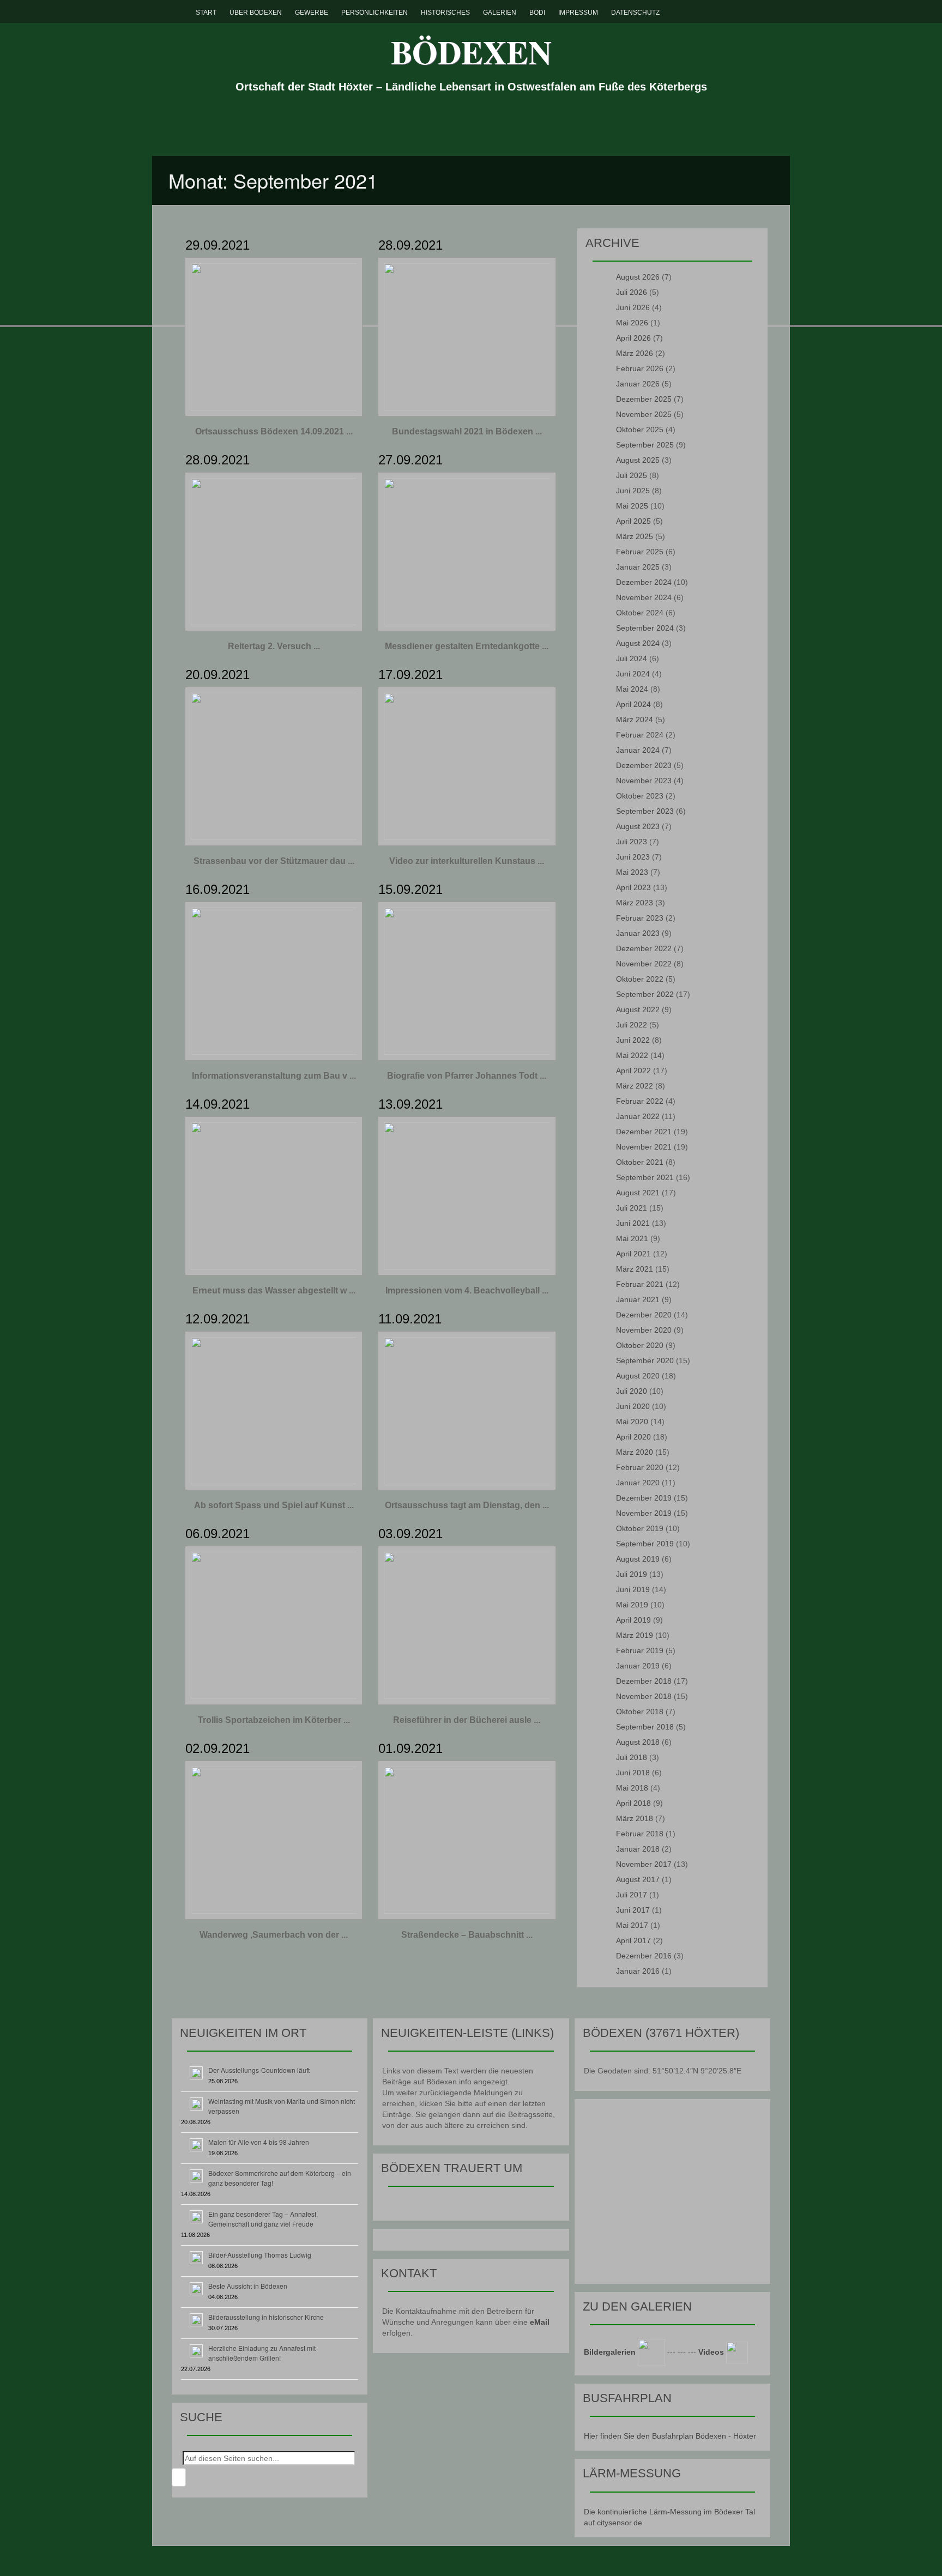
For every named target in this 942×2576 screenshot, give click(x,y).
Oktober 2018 (640, 1712)
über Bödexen (256, 13)
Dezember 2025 (644, 399)
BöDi (537, 13)
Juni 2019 (633, 1589)
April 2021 (633, 1254)
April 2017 (633, 1940)
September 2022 (645, 994)
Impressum (578, 13)
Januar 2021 (638, 1299)
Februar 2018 (640, 1834)
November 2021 (644, 1147)
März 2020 (635, 1452)
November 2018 (644, 1696)
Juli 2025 (632, 475)
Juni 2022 (633, 1040)
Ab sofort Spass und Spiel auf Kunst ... (274, 1505)
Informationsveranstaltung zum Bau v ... (274, 1076)
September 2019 (645, 1544)
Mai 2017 (632, 1925)
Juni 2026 (633, 307)
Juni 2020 (633, 1406)
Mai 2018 (632, 1788)
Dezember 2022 (644, 948)
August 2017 (638, 1879)
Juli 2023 (632, 842)
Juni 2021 (633, 1223)
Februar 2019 (640, 1650)
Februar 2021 (640, 1284)
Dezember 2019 (644, 1498)
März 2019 (635, 1635)
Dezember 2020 (644, 1315)
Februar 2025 (640, 552)
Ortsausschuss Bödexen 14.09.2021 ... (274, 431)
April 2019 (633, 1620)
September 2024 (645, 628)
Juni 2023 (633, 857)
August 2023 (638, 826)
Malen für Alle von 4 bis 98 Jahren (259, 2142)
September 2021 (645, 1177)
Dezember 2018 (644, 1681)
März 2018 (635, 1818)
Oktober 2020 (640, 1345)
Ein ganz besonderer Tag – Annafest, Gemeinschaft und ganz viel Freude (263, 2219)
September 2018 (645, 1727)
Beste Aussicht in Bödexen (248, 2286)
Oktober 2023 (640, 796)
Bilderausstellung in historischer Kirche (266, 2317)
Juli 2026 (632, 292)
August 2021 (638, 1193)
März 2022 (635, 1086)
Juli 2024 (632, 658)
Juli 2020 (632, 1391)
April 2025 (633, 521)
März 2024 (635, 719)
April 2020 (633, 1437)
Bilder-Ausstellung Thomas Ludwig (260, 2255)
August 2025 (638, 460)
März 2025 (635, 536)
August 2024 (638, 643)
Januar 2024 (638, 750)
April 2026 (633, 338)
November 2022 (644, 964)
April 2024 (633, 704)
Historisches (445, 13)
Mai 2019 (632, 1605)
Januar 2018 (638, 1849)
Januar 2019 (638, 1666)
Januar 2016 (638, 1971)
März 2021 (635, 1269)
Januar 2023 (638, 933)
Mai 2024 (632, 689)
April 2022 (633, 1071)
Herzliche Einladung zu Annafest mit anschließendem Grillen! (262, 2353)
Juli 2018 (632, 1757)
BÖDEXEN (471, 52)
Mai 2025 (632, 506)
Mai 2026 (632, 323)
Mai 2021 (632, 1238)
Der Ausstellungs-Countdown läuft (259, 2070)
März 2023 (635, 903)
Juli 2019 (632, 1574)
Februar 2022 (640, 1101)
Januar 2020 (638, 1483)
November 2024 (644, 597)
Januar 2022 (638, 1116)
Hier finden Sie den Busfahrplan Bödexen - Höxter (670, 2436)
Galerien (500, 13)
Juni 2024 (633, 674)
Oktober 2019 (640, 1528)
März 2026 (635, 353)
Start (206, 13)
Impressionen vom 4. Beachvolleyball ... (467, 1290)
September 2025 (645, 445)
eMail (540, 2322)
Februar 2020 (640, 1467)
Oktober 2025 (640, 430)
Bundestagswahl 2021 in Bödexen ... (467, 431)
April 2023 (633, 887)
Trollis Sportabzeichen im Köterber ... (274, 1720)
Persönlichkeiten (375, 13)
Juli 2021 (632, 1208)
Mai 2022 (632, 1055)
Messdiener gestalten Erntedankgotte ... (467, 646)
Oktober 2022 (640, 979)
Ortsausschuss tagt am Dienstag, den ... (467, 1505)
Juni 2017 (633, 1910)
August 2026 (638, 277)
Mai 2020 (632, 1422)
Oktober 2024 (640, 613)
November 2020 (644, 1330)
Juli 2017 (632, 1895)
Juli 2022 (632, 1025)
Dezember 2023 (644, 765)
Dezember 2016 (644, 1956)
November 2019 (644, 1513)
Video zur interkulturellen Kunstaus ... (467, 861)
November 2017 (644, 1864)
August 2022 (638, 1009)
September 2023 (645, 811)
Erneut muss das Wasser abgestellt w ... (274, 1290)
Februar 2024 (640, 735)
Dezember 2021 (644, 1132)
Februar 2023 (640, 918)
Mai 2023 (632, 872)
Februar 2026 (640, 368)
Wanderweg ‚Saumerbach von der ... (274, 1935)
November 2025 (644, 414)
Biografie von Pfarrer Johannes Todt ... (467, 1076)
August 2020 (638, 1376)
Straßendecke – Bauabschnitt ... (467, 1935)
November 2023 (644, 781)
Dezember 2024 (644, 582)
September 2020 (645, 1360)
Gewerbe (312, 13)
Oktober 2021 (640, 1162)
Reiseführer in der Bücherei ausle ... (467, 1720)
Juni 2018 (633, 1773)
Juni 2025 (633, 491)
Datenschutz (635, 13)
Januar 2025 (638, 567)
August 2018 (638, 1742)
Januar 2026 (638, 384)
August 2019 (638, 1559)
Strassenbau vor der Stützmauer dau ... (274, 861)
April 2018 (633, 1803)
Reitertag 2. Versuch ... (274, 646)
